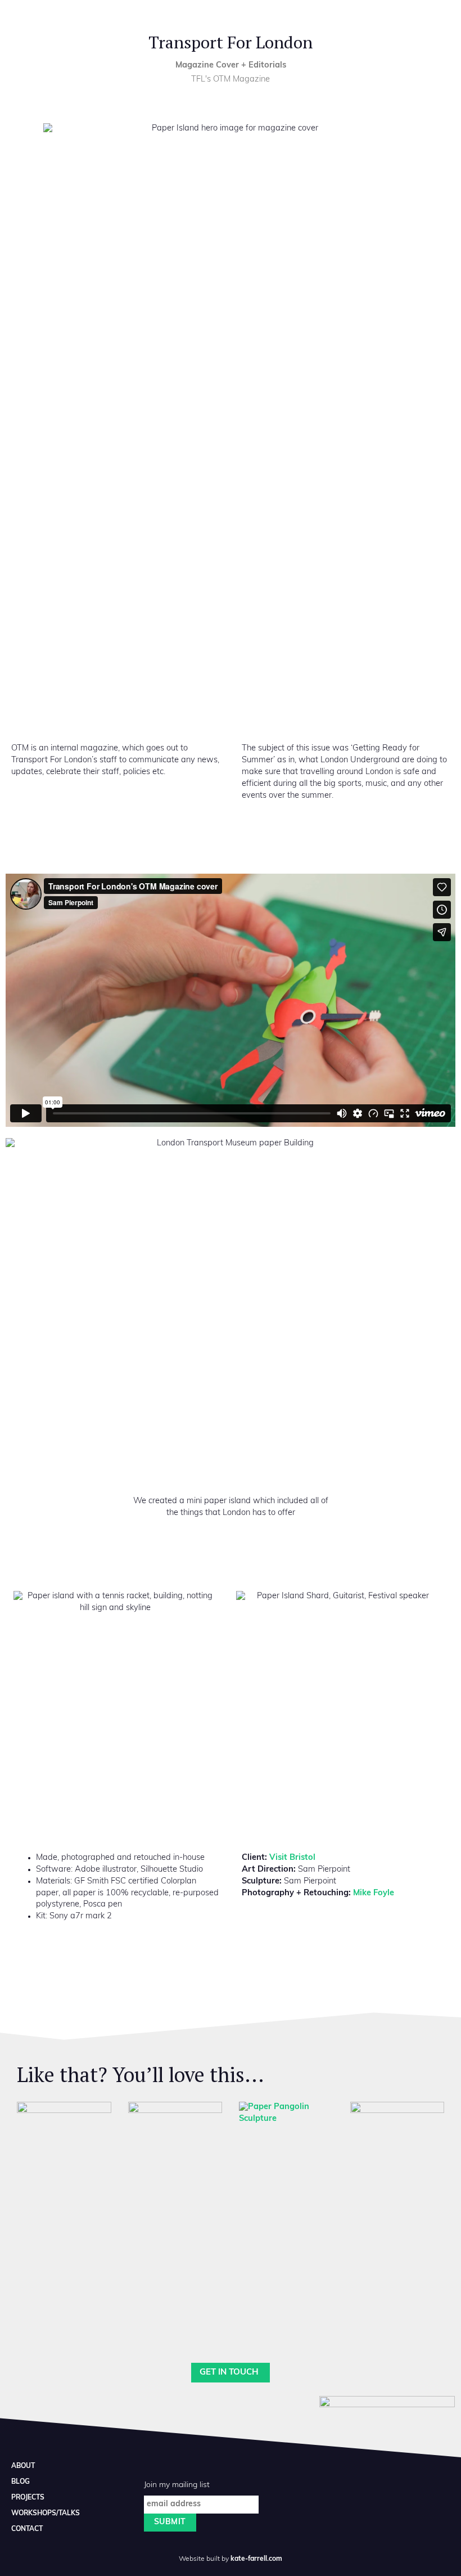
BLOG (21, 2482)
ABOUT (23, 2466)
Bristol (292, 1858)
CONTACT (27, 2529)
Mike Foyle (374, 1893)
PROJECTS (28, 2498)
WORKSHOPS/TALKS (46, 2514)
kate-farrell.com (256, 2559)
